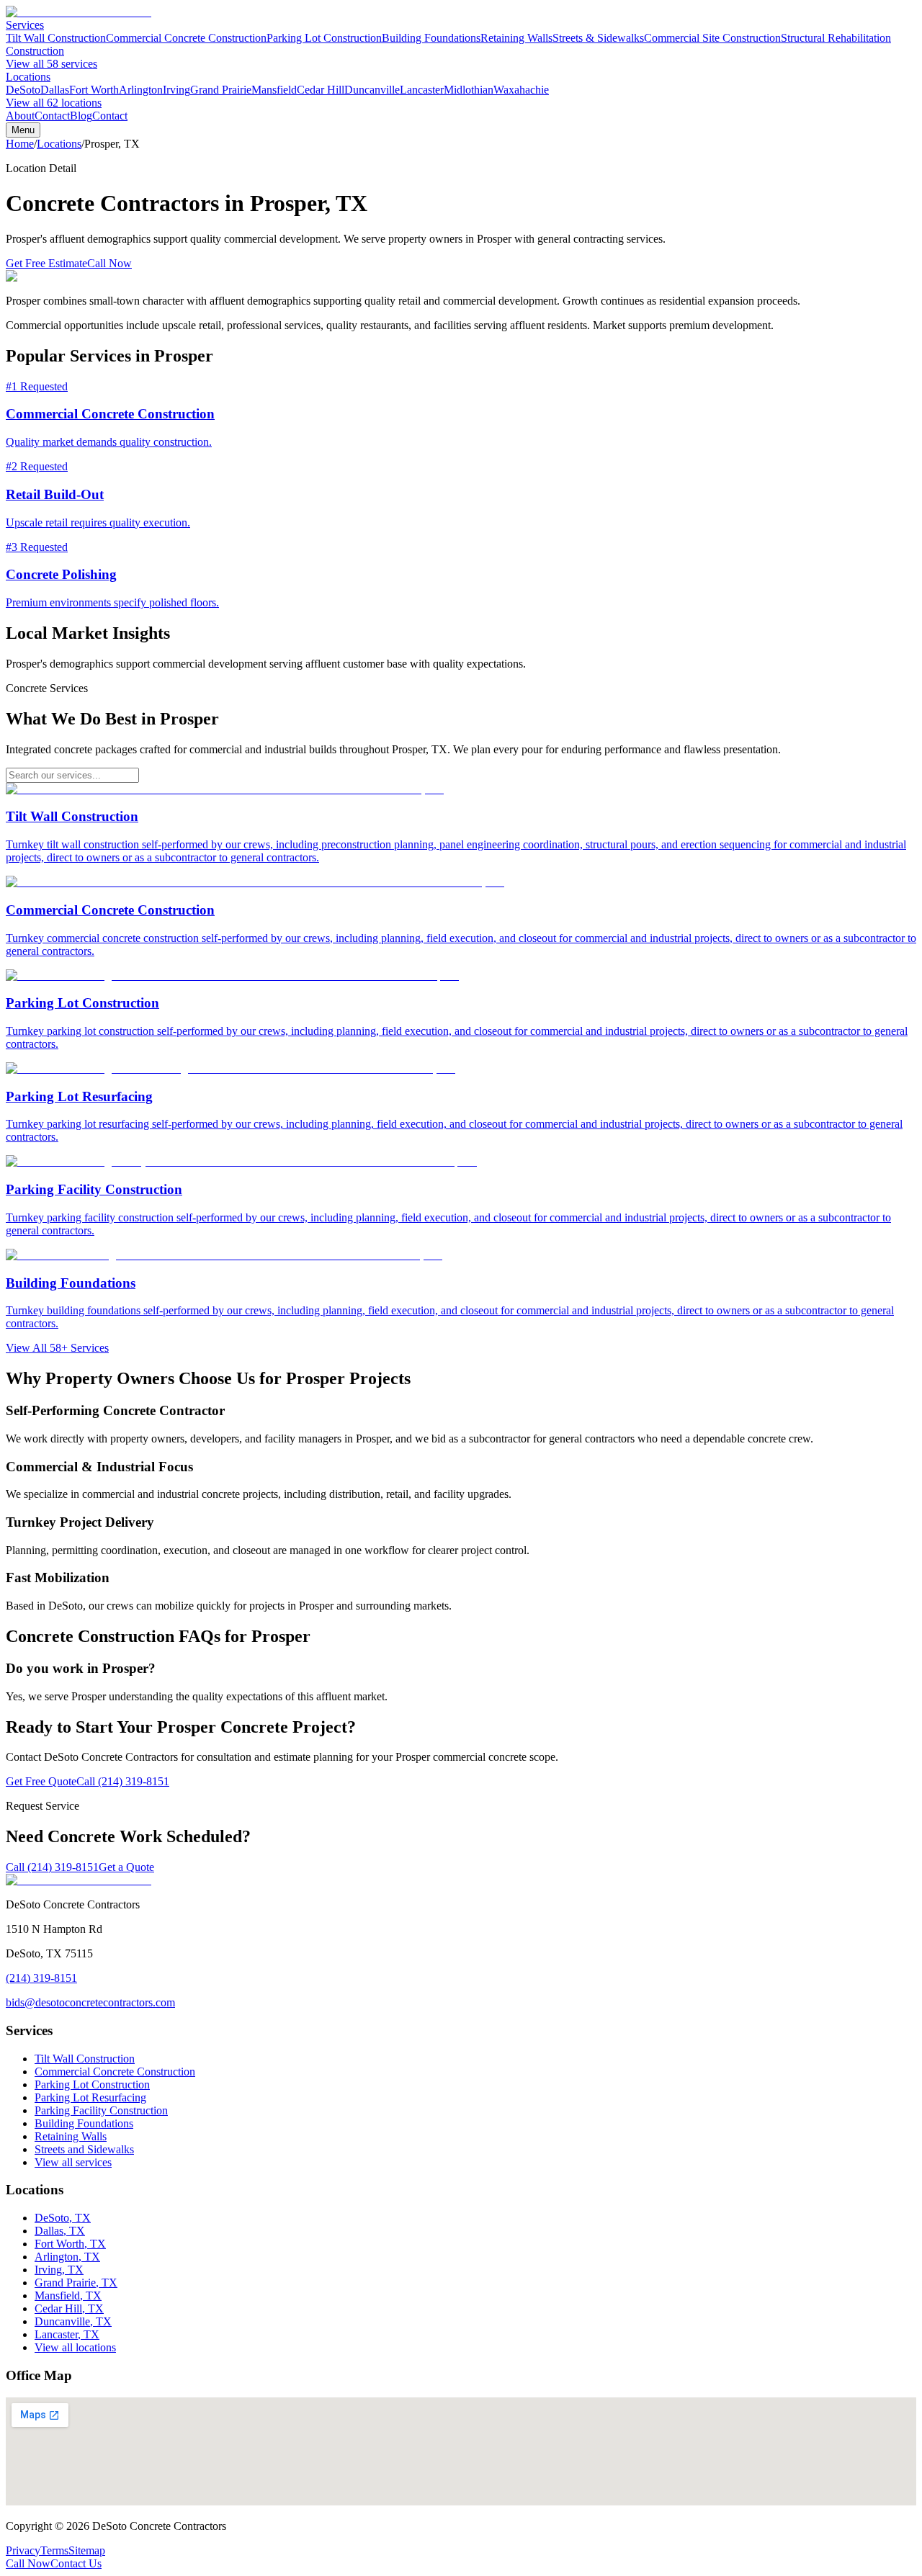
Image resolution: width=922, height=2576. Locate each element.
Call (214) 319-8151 (123, 1781)
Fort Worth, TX (70, 2244)
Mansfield (274, 90)
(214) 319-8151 (41, 1978)
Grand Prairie (221, 90)
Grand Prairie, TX (76, 2283)
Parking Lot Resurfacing (90, 2097)
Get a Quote (126, 1867)
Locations (28, 77)
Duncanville (372, 90)
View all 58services (52, 64)
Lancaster (422, 90)
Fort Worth (94, 90)
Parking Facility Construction (101, 2110)
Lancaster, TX (67, 2334)
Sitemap (87, 2550)
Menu (23, 130)
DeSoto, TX (63, 2218)
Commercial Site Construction (712, 38)
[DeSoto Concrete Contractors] (79, 12)
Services (25, 25)
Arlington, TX (67, 2257)
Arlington (141, 90)
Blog (81, 116)
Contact (52, 116)
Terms (54, 2550)
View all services (73, 2162)
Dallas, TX (60, 2231)
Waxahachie (521, 90)
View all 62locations (54, 103)
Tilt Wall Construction (56, 38)
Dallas (55, 90)
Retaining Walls (516, 38)
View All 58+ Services (57, 1348)
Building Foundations (431, 38)
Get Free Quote (41, 1781)
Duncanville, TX (73, 2321)
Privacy (23, 2550)
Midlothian (469, 90)
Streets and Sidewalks (84, 2149)
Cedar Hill (321, 90)
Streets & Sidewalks (598, 38)
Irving (176, 90)
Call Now (109, 263)
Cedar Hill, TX (69, 2308)
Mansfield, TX (68, 2295)
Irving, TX (59, 2270)
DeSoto (23, 90)
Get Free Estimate (46, 263)
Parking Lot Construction (324, 38)
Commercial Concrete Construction (186, 38)
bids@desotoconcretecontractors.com (90, 2002)
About (20, 116)
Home (20, 144)
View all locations (75, 2347)
